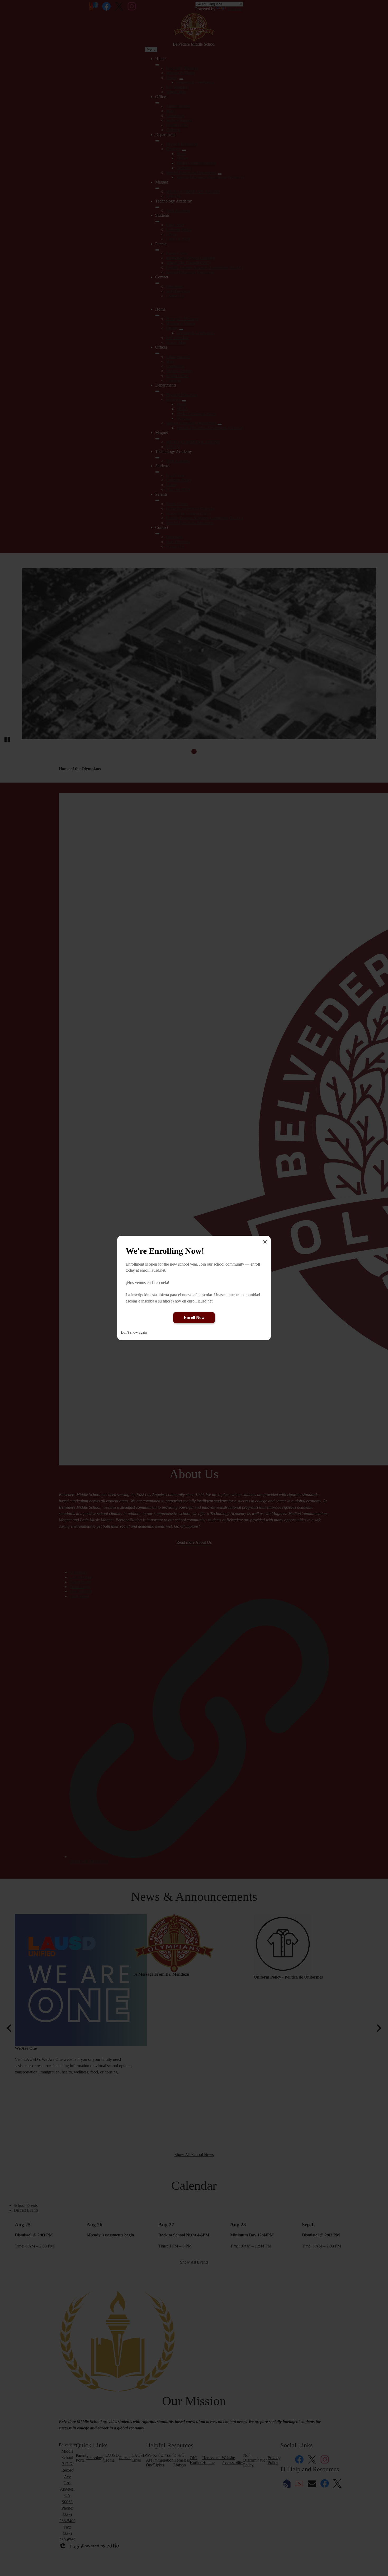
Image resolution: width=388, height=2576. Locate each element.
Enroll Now (194, 1317)
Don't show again (134, 1332)
